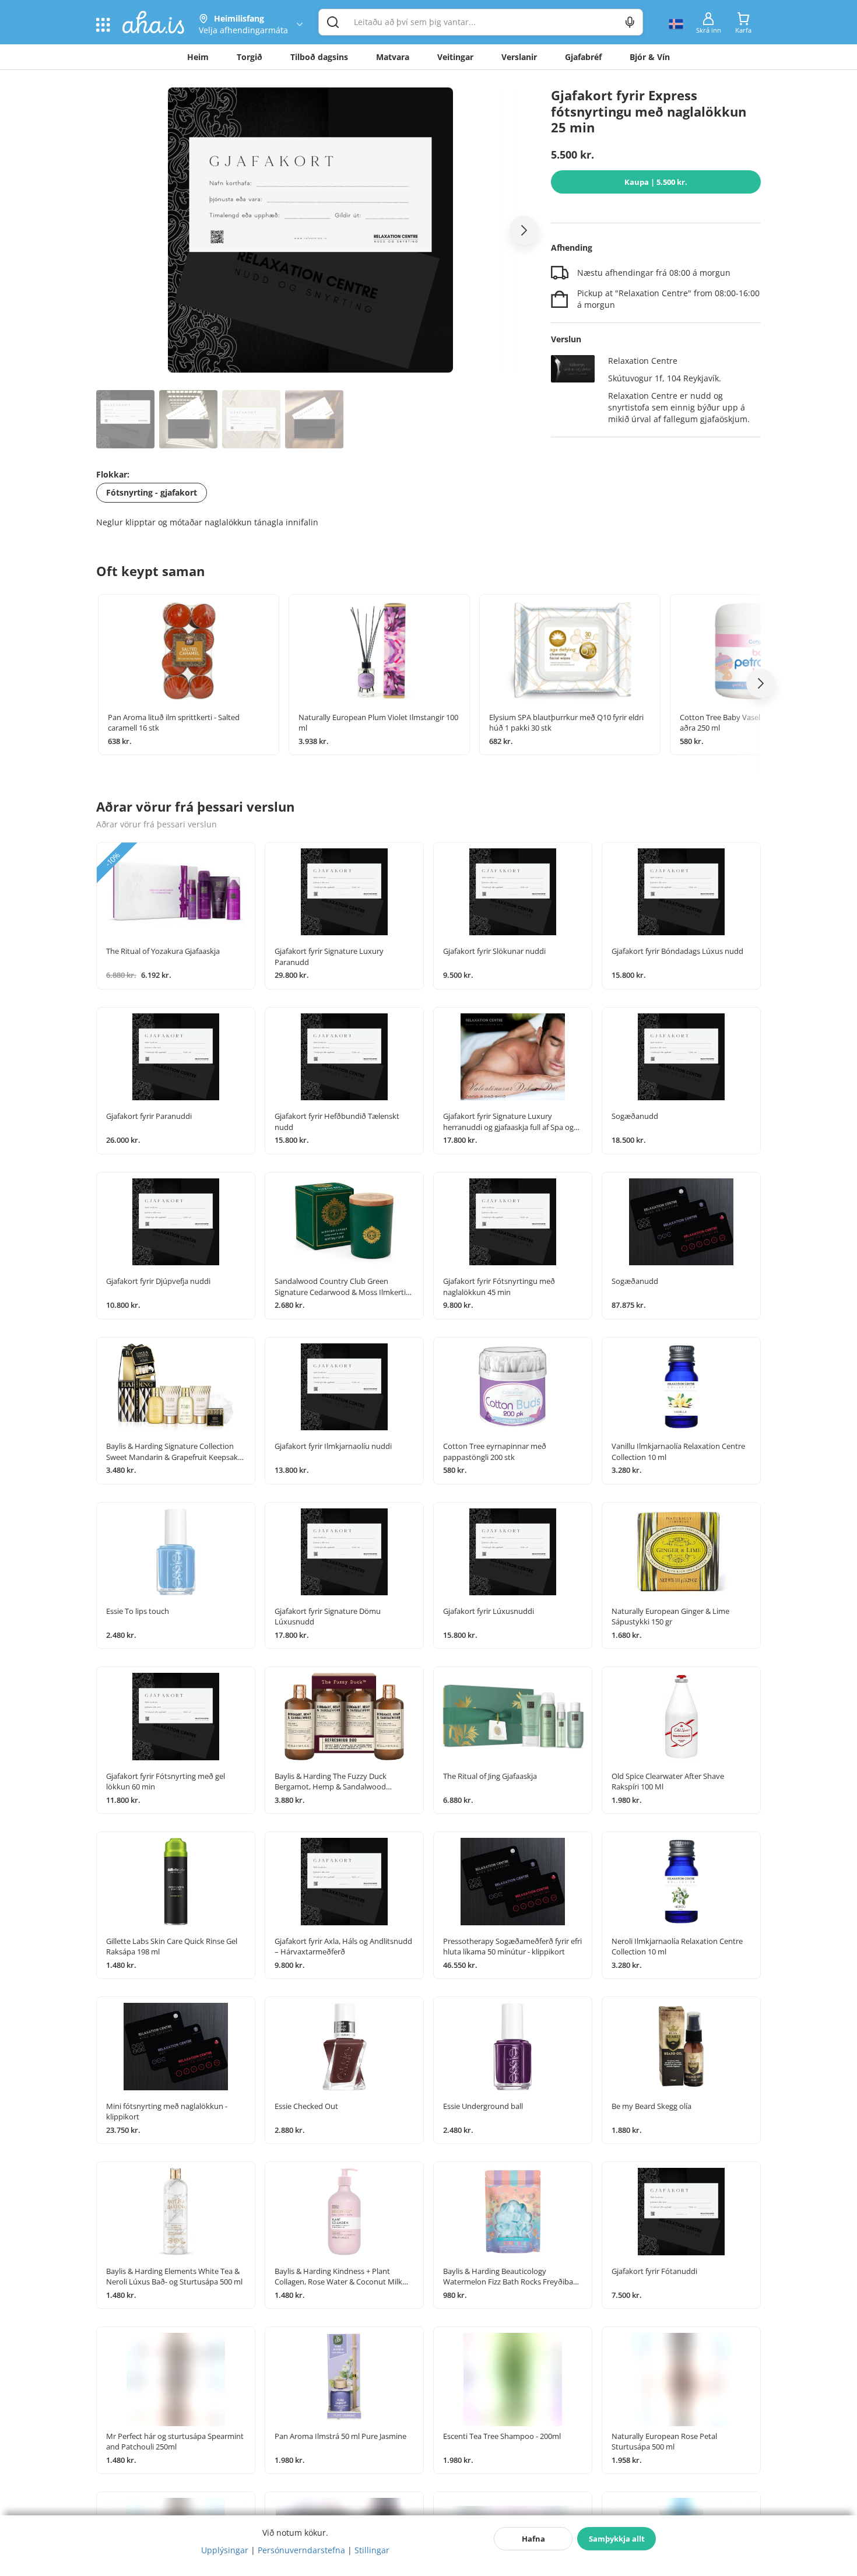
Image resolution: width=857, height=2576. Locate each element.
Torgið (250, 57)
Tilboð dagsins (319, 57)
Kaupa (656, 182)
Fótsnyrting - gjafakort (152, 492)
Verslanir (519, 57)
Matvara (393, 57)
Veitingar (455, 57)
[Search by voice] (630, 22)
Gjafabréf (583, 57)
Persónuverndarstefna (301, 2550)
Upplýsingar (225, 2550)
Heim (198, 57)
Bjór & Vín (650, 57)
